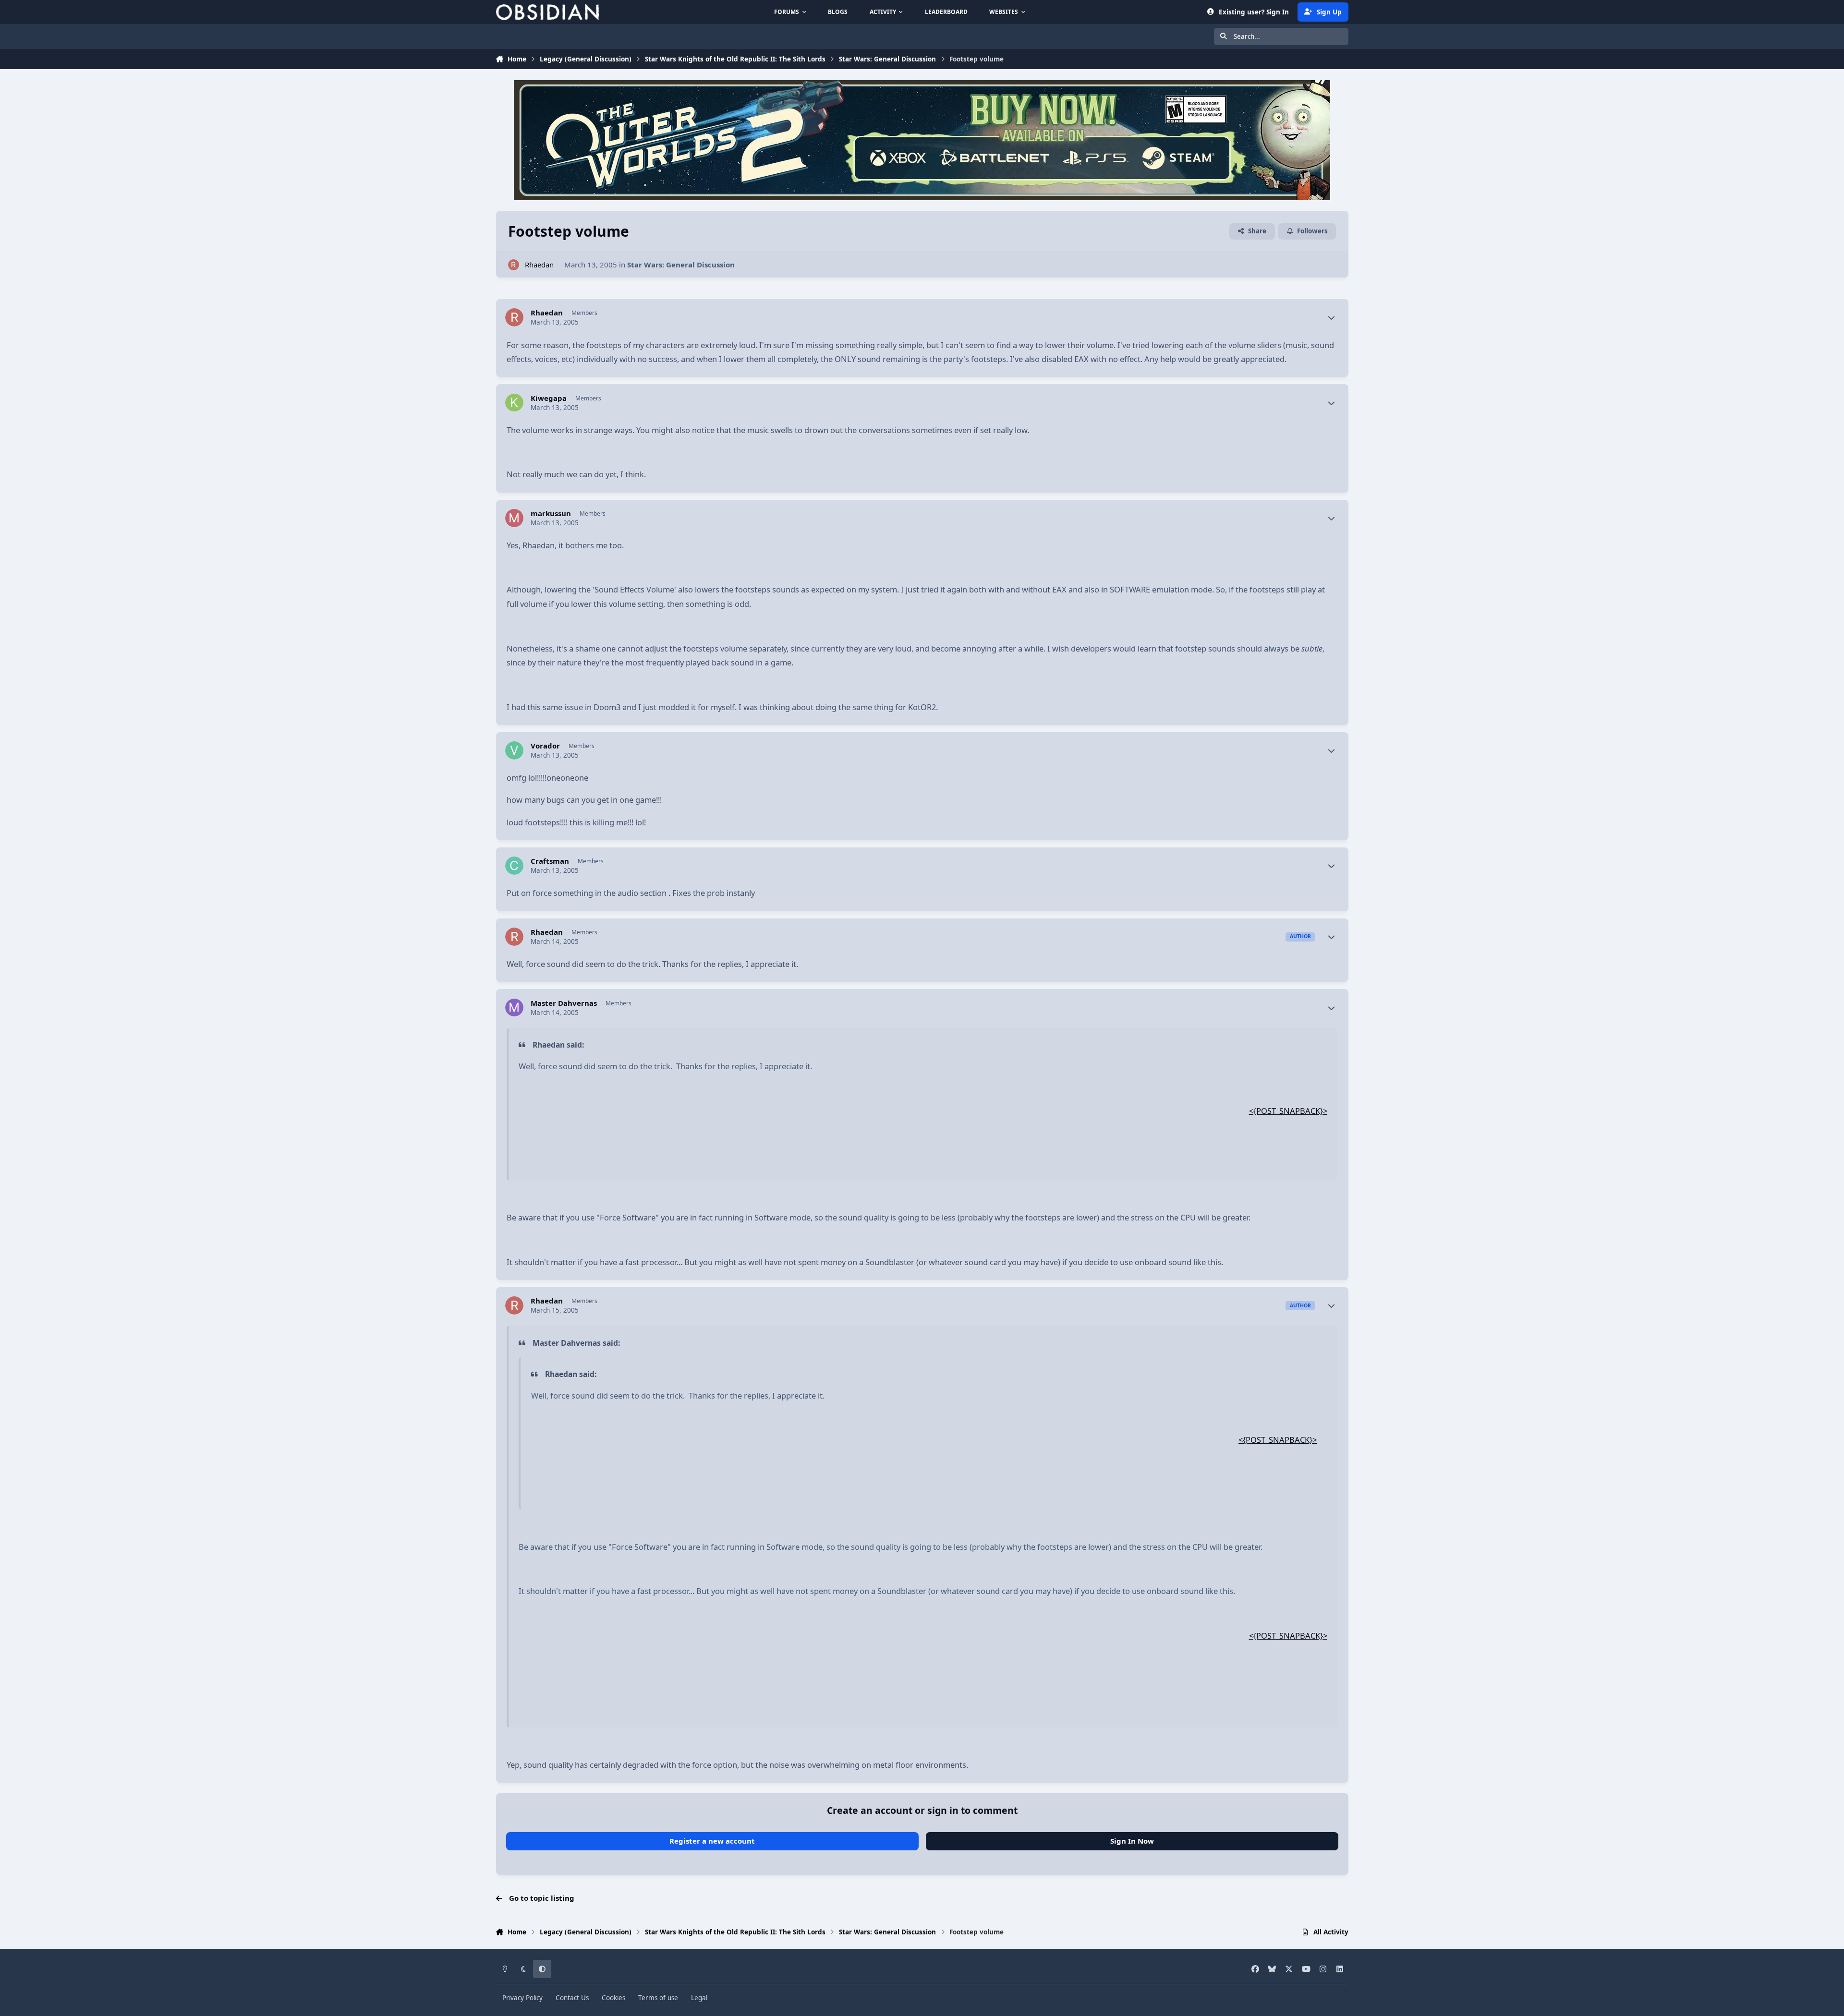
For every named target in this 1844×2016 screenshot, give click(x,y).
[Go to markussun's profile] (514, 518)
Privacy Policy (522, 1998)
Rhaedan (539, 265)
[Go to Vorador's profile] (514, 750)
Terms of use (658, 1998)
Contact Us (572, 1998)
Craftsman (550, 861)
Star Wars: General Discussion (681, 265)
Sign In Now (1132, 1841)
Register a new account (712, 1841)
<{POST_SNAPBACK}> (1288, 1111)
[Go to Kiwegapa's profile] (514, 403)
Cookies (613, 1998)
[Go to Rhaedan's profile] (514, 265)
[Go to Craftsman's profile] (514, 866)
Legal (699, 1998)
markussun (551, 513)
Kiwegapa (549, 398)
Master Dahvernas (564, 1003)
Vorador (545, 746)
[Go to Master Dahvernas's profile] (514, 1008)
